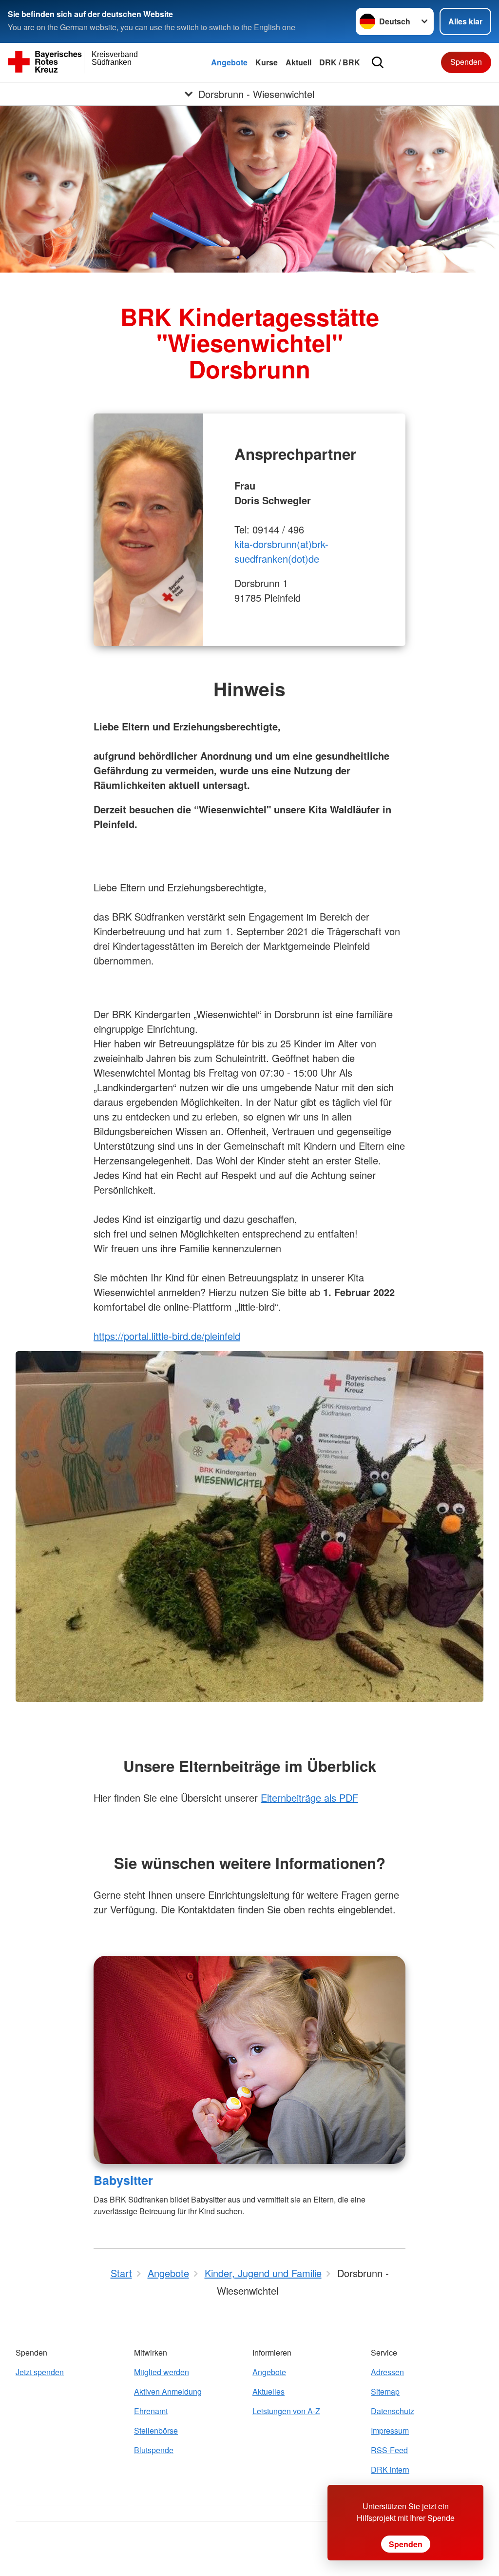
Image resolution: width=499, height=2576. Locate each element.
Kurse (267, 62)
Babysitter (123, 2180)
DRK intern (390, 2469)
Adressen (387, 2372)
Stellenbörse (156, 2430)
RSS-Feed (389, 2450)
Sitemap (385, 2391)
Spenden (466, 62)
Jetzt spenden (40, 2372)
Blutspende (154, 2450)
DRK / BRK (340, 62)
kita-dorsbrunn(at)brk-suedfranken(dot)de (281, 551)
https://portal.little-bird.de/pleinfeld (167, 1336)
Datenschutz (393, 2411)
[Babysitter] (249, 2060)
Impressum (390, 2430)
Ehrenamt (151, 2411)
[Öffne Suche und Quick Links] (378, 62)
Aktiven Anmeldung (168, 2391)
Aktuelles (269, 2391)
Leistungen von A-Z (286, 2411)
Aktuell (298, 62)
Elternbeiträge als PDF (309, 1798)
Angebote (229, 62)
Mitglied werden (162, 2372)
